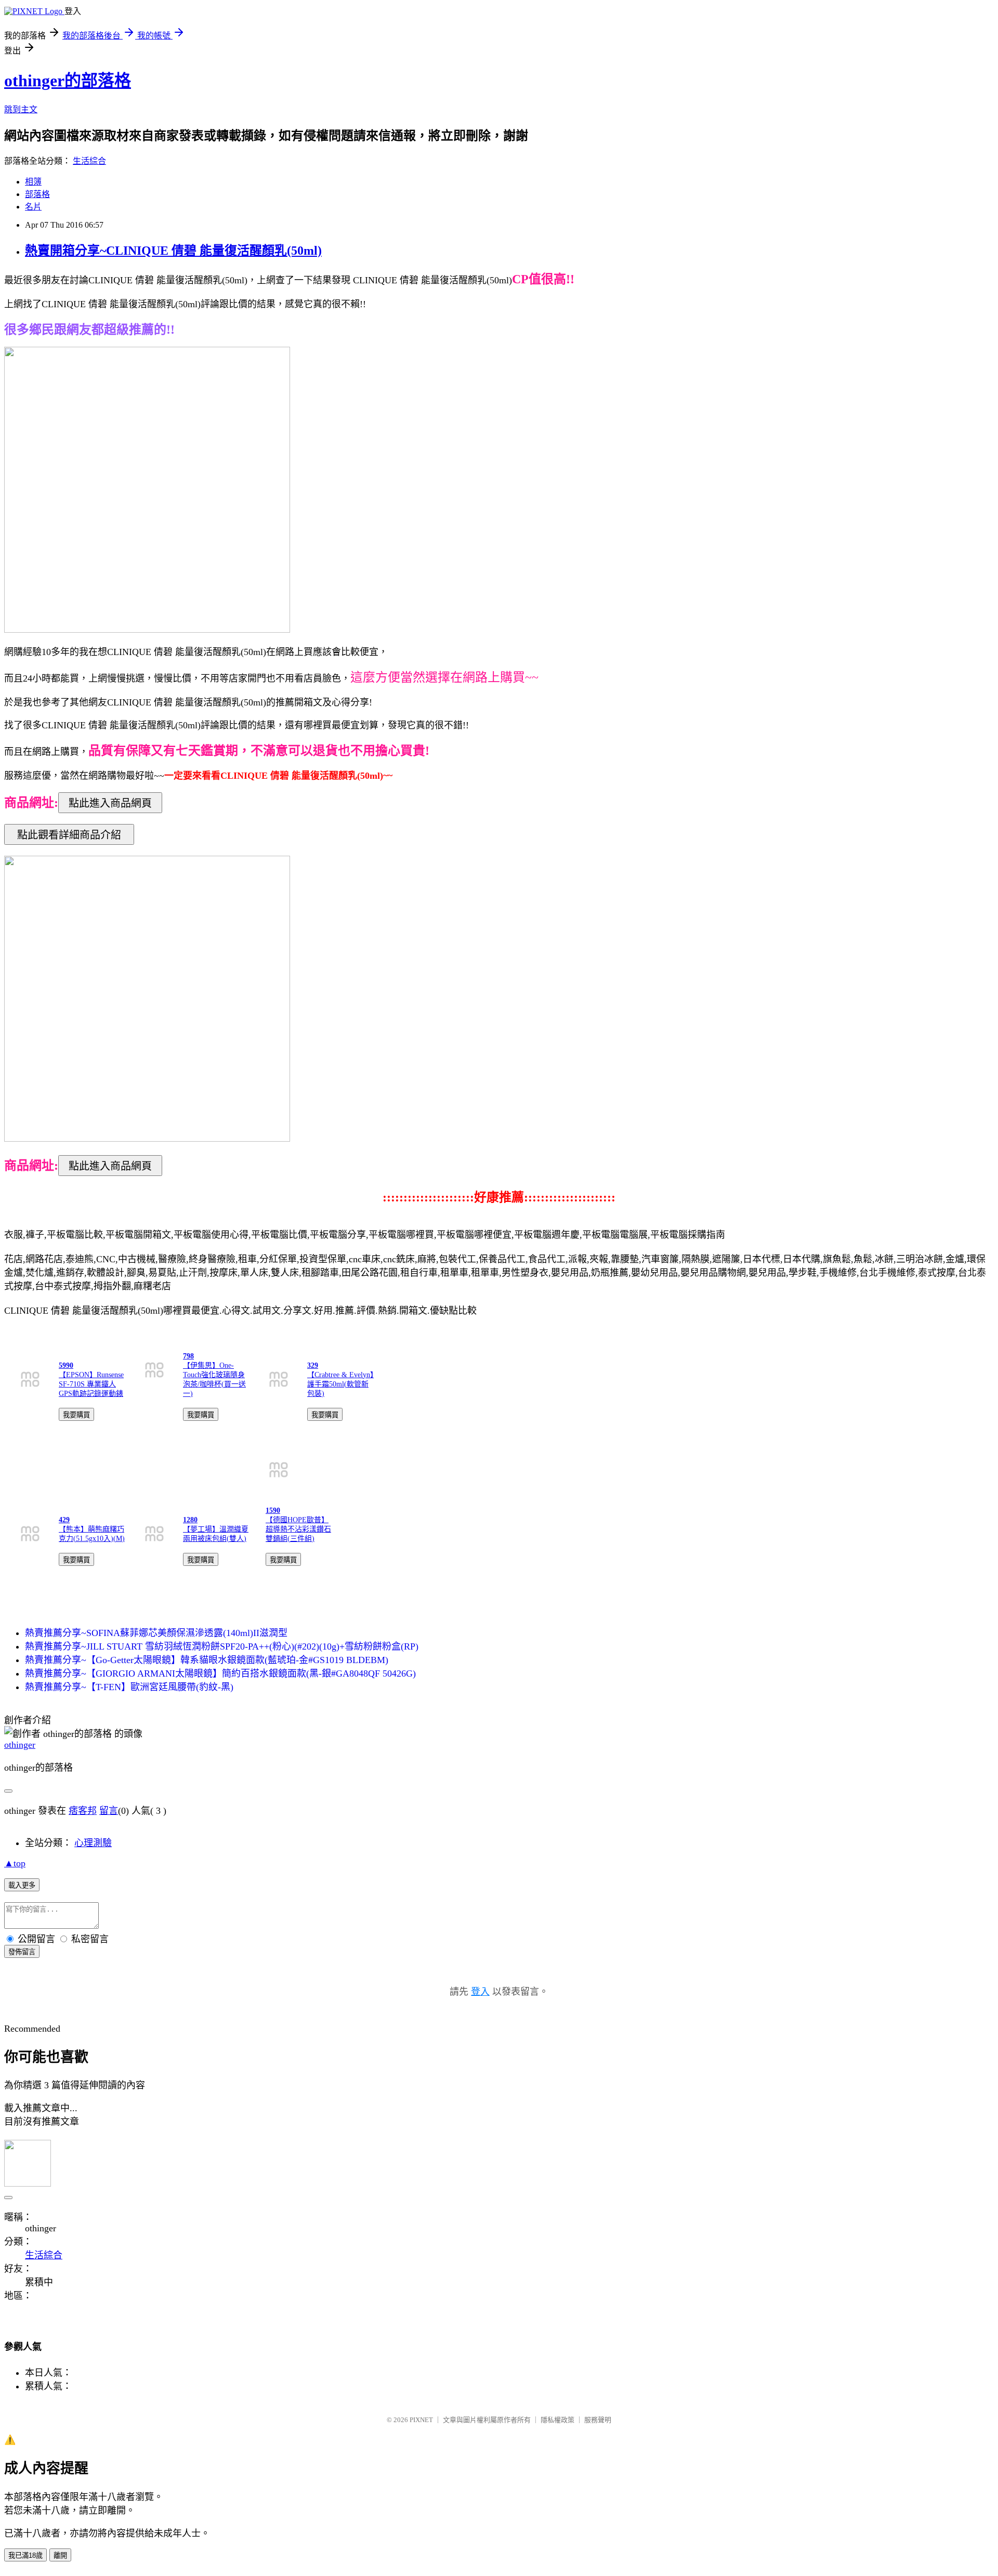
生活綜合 (89, 161)
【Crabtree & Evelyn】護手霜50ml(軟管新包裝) (340, 1384)
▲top (15, 1863)
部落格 (37, 194)
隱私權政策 (557, 2420)
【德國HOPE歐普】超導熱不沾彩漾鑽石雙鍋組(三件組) (298, 1529)
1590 (273, 1511)
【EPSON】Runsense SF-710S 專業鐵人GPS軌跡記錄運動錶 (91, 1384)
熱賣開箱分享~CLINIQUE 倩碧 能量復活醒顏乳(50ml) (173, 251)
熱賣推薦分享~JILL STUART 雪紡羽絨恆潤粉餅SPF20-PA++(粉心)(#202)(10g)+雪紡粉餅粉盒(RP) (222, 1646)
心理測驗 (93, 1843)
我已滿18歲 (25, 2555)
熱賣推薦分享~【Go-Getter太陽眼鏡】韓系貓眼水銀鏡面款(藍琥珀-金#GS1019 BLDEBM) (207, 1660)
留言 (109, 1811)
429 (64, 1520)
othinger (20, 1745)
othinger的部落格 (68, 81)
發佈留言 (22, 1952)
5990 (66, 1365)
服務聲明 (598, 2420)
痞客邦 (83, 1811)
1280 (190, 1520)
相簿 (33, 182)
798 (188, 1356)
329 (313, 1365)
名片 (33, 207)
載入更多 (22, 1885)
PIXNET (421, 2420)
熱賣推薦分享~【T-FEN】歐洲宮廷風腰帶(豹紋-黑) (129, 1687)
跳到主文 (21, 109)
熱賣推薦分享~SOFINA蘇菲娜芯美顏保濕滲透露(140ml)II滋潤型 (156, 1633)
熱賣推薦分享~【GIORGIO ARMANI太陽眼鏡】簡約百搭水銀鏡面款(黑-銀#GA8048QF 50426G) (220, 1673)
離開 (60, 2555)
